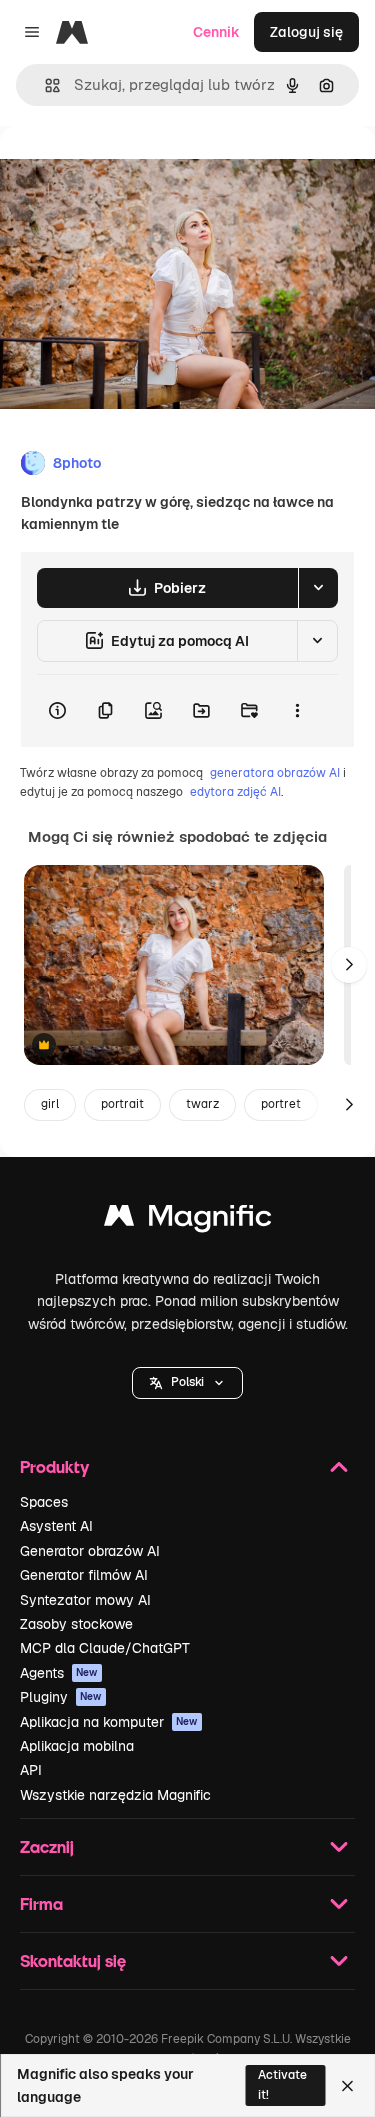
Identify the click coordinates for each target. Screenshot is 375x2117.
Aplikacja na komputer (109, 1722)
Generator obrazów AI (90, 1551)
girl (50, 1104)
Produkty (54, 1466)
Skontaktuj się (73, 1960)
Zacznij (47, 1846)
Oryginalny (138, 171)
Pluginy (61, 1697)
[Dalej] (349, 965)
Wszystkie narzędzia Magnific (115, 1795)
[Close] (347, 2086)
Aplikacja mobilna (77, 1746)
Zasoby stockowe (76, 1624)
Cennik (216, 32)
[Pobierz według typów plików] (318, 588)
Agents (59, 1673)
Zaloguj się (306, 32)
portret (281, 1104)
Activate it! (282, 2084)
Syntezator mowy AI (85, 1600)
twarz (202, 1104)
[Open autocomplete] (44, 85)
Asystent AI (56, 1526)
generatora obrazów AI (275, 773)
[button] (187, 1383)
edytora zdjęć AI (235, 792)
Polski (187, 1382)
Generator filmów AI (84, 1575)
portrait (122, 1104)
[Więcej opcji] (297, 711)
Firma (41, 1903)
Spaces (44, 1502)
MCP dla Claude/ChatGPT (105, 1648)
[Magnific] (188, 1220)
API (31, 1770)
